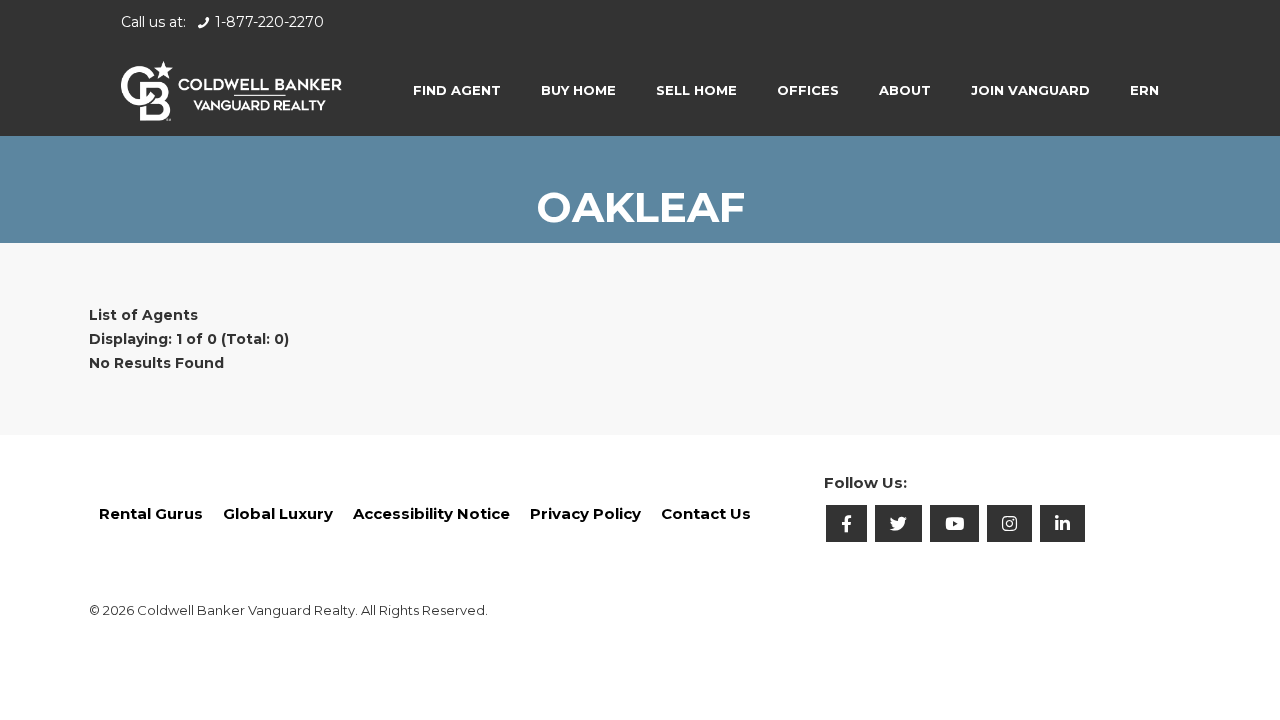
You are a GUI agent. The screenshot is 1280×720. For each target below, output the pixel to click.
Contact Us (706, 513)
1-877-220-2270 (269, 22)
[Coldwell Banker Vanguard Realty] (231, 90)
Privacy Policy (585, 513)
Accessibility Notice (431, 513)
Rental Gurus (151, 513)
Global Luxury (278, 513)
